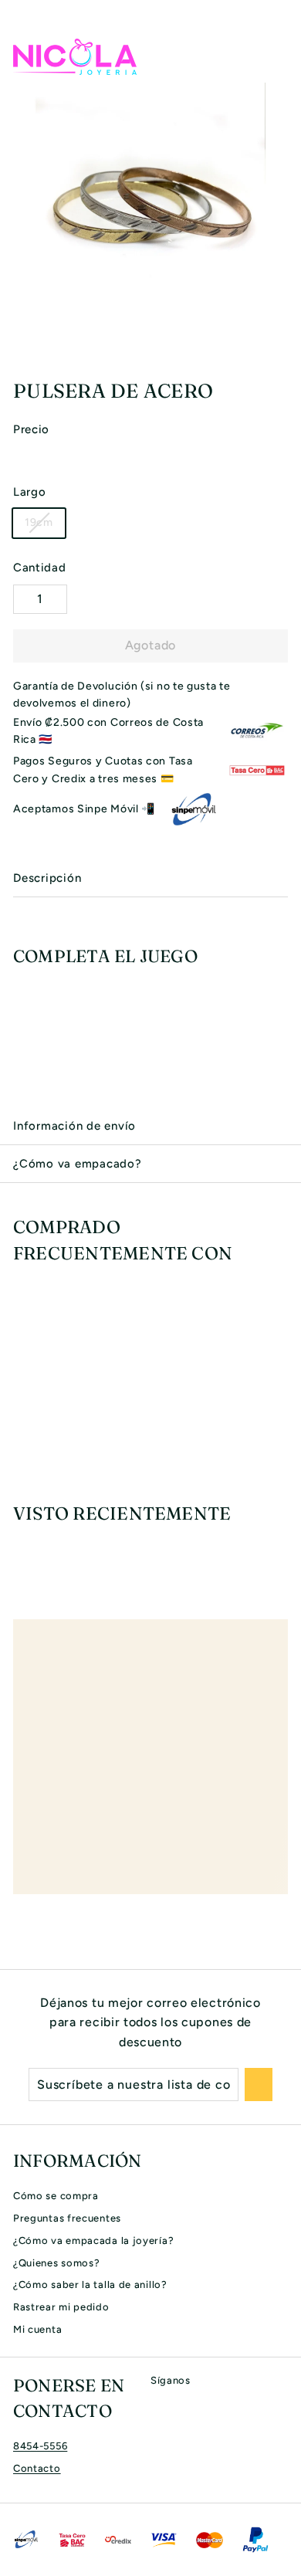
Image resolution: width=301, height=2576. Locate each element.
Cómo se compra (56, 2196)
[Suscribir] (259, 2085)
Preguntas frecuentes (67, 2218)
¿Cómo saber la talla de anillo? (90, 2285)
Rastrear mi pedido (61, 2307)
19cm (39, 522)
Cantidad (40, 568)
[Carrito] (276, 56)
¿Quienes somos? (57, 2263)
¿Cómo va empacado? (78, 1164)
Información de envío (74, 1126)
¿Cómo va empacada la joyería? (93, 2240)
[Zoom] (287, 351)
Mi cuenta (37, 2329)
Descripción (47, 878)
